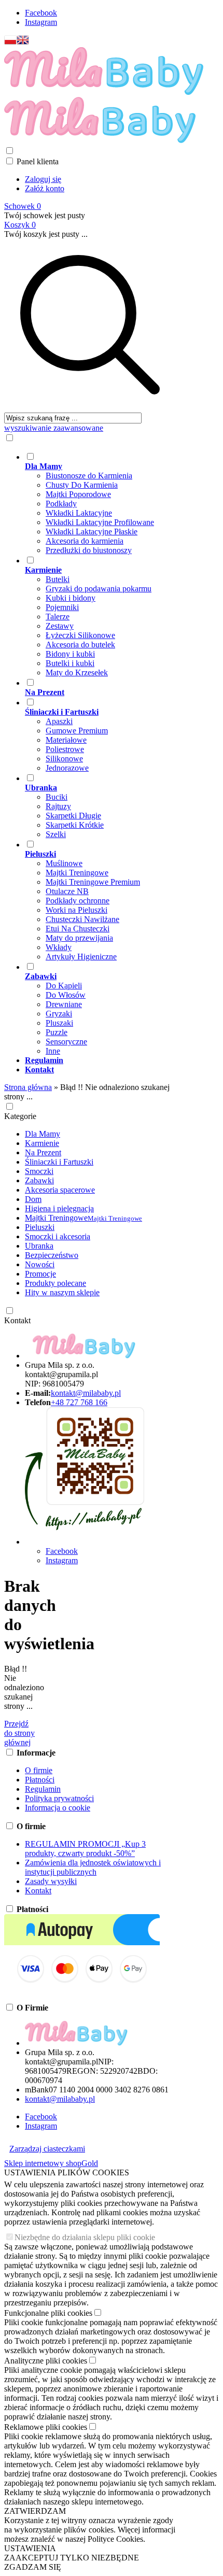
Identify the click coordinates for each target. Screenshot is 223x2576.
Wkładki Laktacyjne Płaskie (92, 532)
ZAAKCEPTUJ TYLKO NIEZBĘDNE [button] (72, 2558)
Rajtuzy (58, 806)
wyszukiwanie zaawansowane (54, 428)
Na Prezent (43, 1152)
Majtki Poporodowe (78, 494)
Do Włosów (66, 995)
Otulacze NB (67, 891)
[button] (10, 42)
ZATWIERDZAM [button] (35, 2511)
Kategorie (20, 1116)
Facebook (41, 13)
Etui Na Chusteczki (78, 929)
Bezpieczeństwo (52, 1255)
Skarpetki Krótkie (75, 825)
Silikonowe (64, 759)
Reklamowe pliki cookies (46, 2427)
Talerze (58, 617)
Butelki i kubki (70, 663)
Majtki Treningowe (77, 873)
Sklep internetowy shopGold (51, 2163)
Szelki (56, 834)
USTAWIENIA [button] (30, 2548)
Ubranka (39, 1246)
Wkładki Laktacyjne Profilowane (100, 522)
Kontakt (17, 1320)
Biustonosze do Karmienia (89, 476)
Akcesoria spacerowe (60, 1190)
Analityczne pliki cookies (46, 2361)
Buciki (57, 797)
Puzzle (57, 1032)
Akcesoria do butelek (80, 645)
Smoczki (39, 1171)
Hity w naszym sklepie (62, 1292)
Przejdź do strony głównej (19, 1733)
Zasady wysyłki (51, 1881)
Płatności (40, 1780)
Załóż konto (45, 188)
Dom (33, 1199)
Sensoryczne (66, 1042)
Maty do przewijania (79, 938)
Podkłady (61, 504)
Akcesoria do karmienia (85, 541)
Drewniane (64, 1004)
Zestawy (60, 626)
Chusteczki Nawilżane (82, 919)
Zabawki (39, 1180)
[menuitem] (100, 503)
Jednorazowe (67, 768)
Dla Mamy (43, 1134)
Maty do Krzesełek (77, 673)
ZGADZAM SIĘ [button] (33, 2567)
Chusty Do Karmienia (82, 485)
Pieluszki (40, 1227)
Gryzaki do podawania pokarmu (99, 589)
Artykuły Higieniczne (81, 957)
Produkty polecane (55, 1283)
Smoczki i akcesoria (58, 1236)
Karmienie (42, 1143)
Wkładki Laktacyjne (79, 513)
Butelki (58, 579)
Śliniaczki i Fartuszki (59, 1162)
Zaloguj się (43, 179)
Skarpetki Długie (73, 816)
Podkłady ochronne (78, 901)
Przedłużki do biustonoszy (89, 550)
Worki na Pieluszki (76, 910)
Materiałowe (66, 740)
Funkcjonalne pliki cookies (48, 2313)
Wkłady (59, 947)
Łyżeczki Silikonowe (80, 635)
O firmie (39, 1770)
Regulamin (43, 1789)
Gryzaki (59, 1014)
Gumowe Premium (77, 731)
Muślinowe (64, 863)
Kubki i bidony (71, 598)
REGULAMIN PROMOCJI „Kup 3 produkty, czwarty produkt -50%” (85, 1849)
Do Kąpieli (64, 986)
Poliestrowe (65, 749)
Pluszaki (59, 1023)
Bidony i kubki (70, 654)
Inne (53, 1051)
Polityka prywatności (59, 1798)
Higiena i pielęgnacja (59, 1208)
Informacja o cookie (58, 1808)
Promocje (40, 1274)
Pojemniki (62, 607)
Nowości (40, 1264)
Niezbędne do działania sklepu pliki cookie (85, 2237)
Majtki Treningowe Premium (93, 882)
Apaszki (59, 721)
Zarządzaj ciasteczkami (47, 2149)
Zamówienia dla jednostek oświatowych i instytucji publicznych (93, 1867)
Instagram (41, 22)
